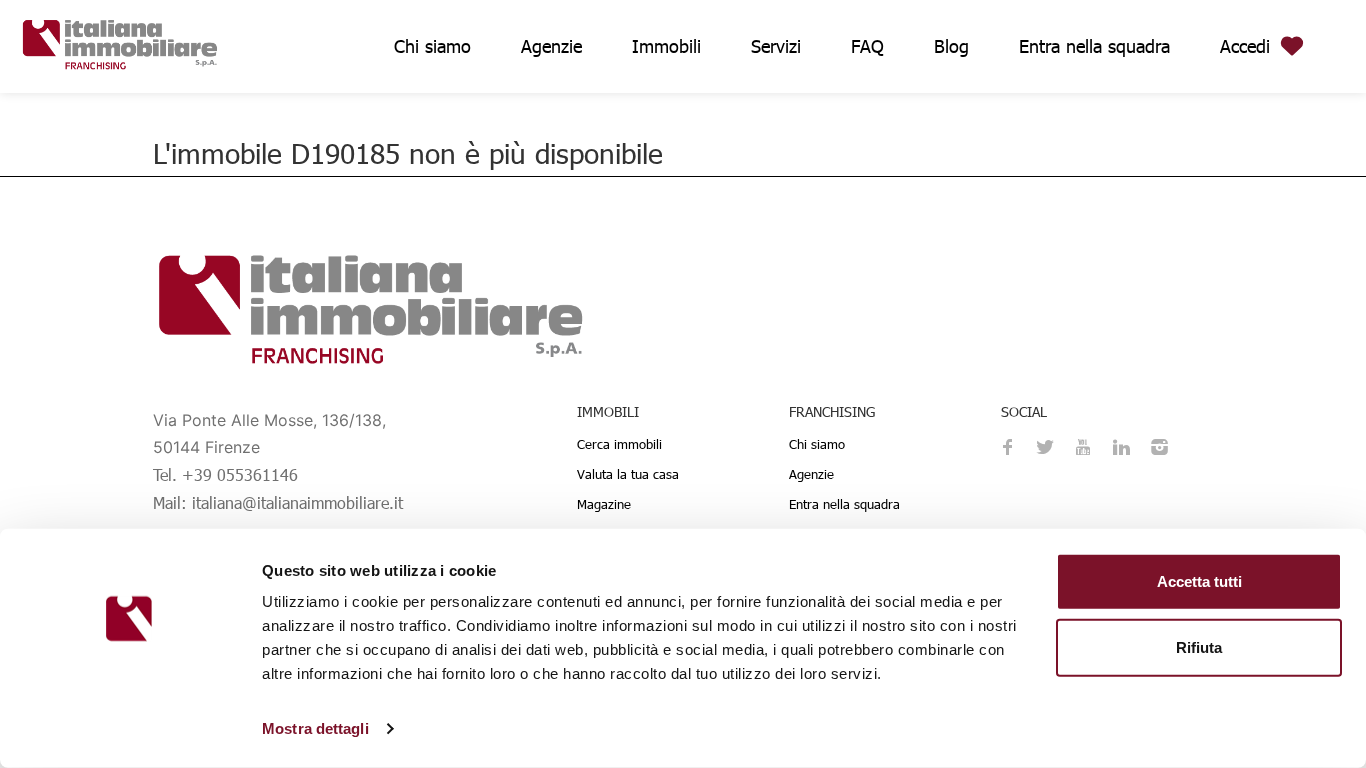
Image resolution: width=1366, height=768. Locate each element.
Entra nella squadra (1094, 45)
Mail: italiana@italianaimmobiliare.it (278, 502)
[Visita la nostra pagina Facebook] (1007, 449)
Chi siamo (432, 45)
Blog (951, 45)
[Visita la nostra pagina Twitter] (1045, 449)
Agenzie (551, 45)
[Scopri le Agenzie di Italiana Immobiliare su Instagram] (1159, 449)
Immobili (666, 45)
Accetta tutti (1199, 581)
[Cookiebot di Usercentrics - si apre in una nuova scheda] (129, 729)
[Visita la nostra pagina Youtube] (1083, 449)
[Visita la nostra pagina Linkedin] (1121, 449)
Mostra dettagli (315, 728)
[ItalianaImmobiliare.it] (120, 41)
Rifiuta (1199, 646)
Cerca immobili (619, 444)
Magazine (604, 504)
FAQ (867, 45)
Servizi (776, 45)
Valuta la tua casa (628, 474)
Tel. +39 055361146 (225, 474)
